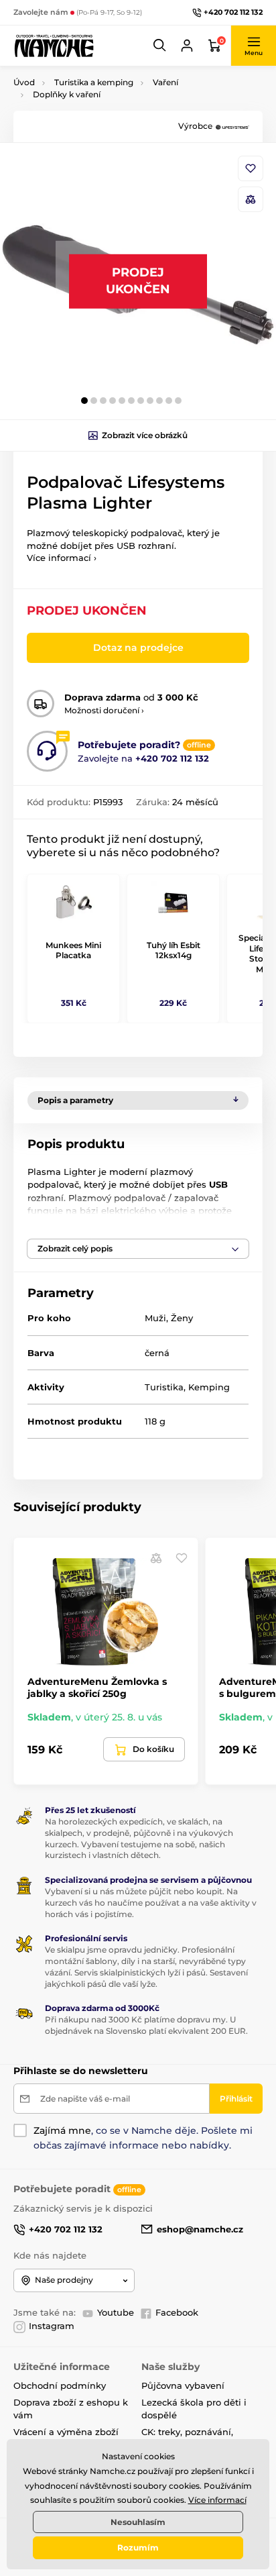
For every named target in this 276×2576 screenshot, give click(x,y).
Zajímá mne (62, 2130)
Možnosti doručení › (104, 710)
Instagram (52, 2326)
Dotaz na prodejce (138, 648)
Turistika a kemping (94, 82)
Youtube (116, 2312)
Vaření (165, 82)
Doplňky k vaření (67, 94)
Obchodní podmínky (60, 2385)
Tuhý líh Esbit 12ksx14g (174, 950)
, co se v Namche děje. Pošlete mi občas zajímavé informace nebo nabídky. (143, 2138)
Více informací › (62, 558)
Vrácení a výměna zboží (66, 2432)
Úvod (24, 82)
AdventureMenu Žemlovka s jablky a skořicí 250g (97, 1688)
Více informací (217, 2500)
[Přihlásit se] (187, 46)
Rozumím (138, 2547)
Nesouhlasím (138, 2522)
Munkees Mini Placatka (73, 950)
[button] (160, 46)
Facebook (177, 2312)
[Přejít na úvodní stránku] (54, 45)
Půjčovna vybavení (183, 2385)
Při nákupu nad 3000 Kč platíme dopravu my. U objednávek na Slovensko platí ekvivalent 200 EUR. (146, 2025)
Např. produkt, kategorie (99, 114)
